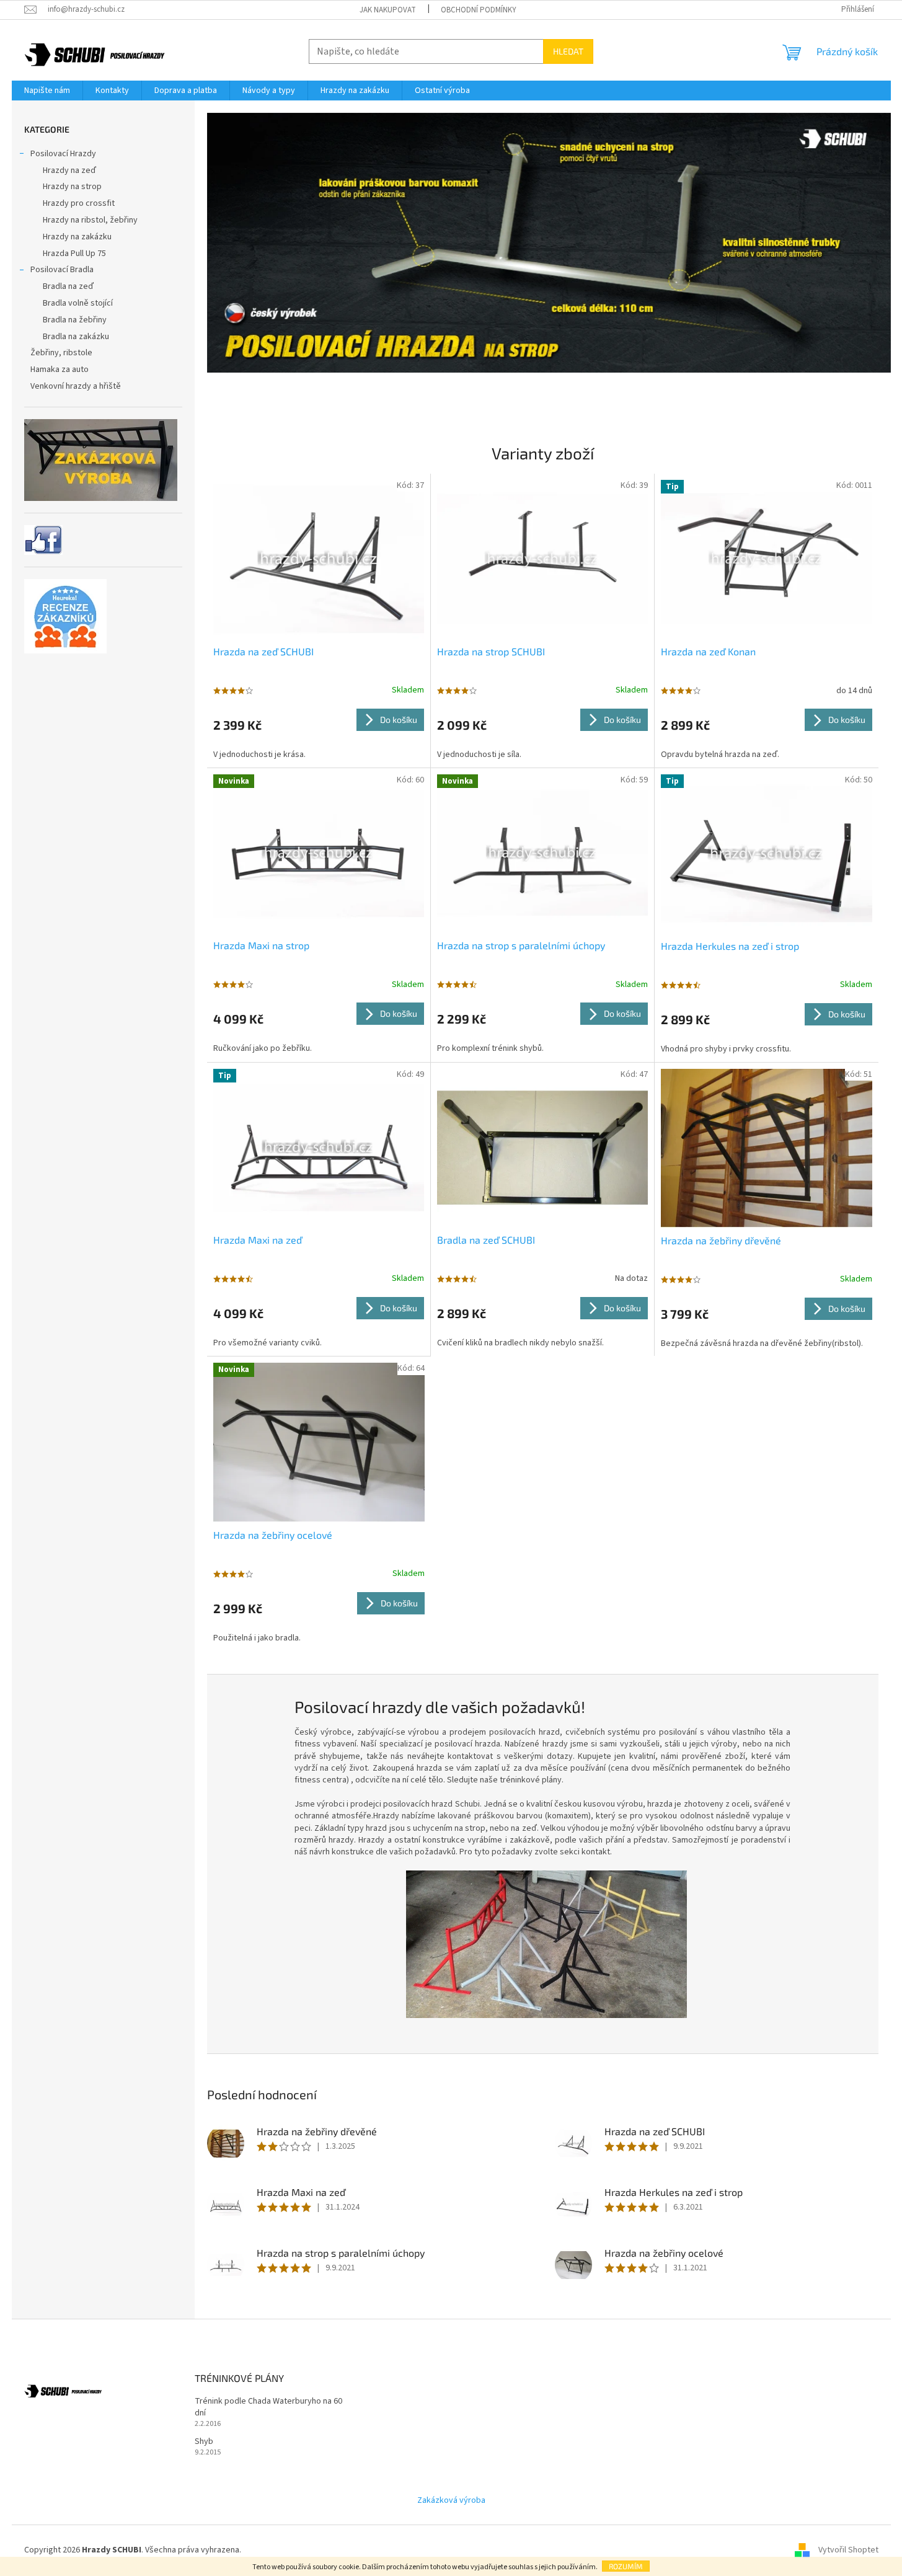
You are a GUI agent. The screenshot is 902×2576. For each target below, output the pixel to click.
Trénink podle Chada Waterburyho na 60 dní (268, 2407)
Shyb (204, 2442)
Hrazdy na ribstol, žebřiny (90, 220)
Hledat (568, 51)
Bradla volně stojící (78, 303)
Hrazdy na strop (72, 187)
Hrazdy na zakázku (77, 237)
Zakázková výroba (451, 2500)
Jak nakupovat (388, 10)
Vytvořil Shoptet (848, 2550)
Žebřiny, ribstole (61, 353)
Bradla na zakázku (76, 337)
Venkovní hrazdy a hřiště (76, 386)
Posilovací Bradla (62, 270)
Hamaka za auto (60, 370)
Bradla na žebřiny (75, 320)
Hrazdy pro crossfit (79, 203)
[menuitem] (47, 91)
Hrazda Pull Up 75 (74, 254)
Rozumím (626, 2566)
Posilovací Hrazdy (63, 154)
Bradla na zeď (68, 286)
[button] (258, 261)
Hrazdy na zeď (69, 170)
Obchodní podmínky (479, 10)
